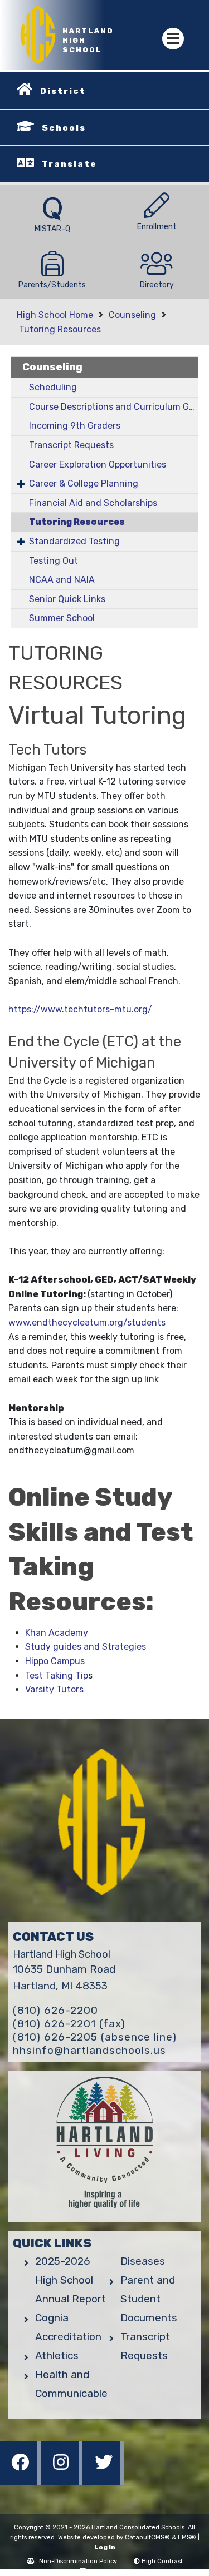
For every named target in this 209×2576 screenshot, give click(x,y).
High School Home (55, 315)
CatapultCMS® (147, 2537)
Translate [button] (69, 164)
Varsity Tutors (54, 1689)
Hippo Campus (55, 1661)
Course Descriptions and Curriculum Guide (113, 407)
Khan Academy (57, 1633)
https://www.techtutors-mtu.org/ (80, 1009)
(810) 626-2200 (55, 2010)
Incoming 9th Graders (75, 426)
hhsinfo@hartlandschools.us (89, 2050)
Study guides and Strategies (86, 1647)
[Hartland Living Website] (104, 2146)
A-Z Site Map (110, 2571)
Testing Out (54, 561)
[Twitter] (103, 2482)
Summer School (62, 618)
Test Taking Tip (57, 1676)
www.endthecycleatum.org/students (88, 1322)
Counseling (132, 315)
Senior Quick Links (67, 599)
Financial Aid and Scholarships (93, 503)
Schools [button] (64, 128)
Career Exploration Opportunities (98, 465)
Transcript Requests (71, 445)
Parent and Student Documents (149, 2299)
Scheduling (53, 387)
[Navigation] (173, 39)
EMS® (187, 2537)
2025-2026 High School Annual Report (71, 2280)
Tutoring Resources (60, 329)
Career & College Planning (84, 483)
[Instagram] (63, 2482)
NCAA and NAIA (62, 580)
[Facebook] (21, 2482)
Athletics (57, 2356)
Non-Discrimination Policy (78, 2561)
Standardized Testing (74, 541)
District (63, 91)
